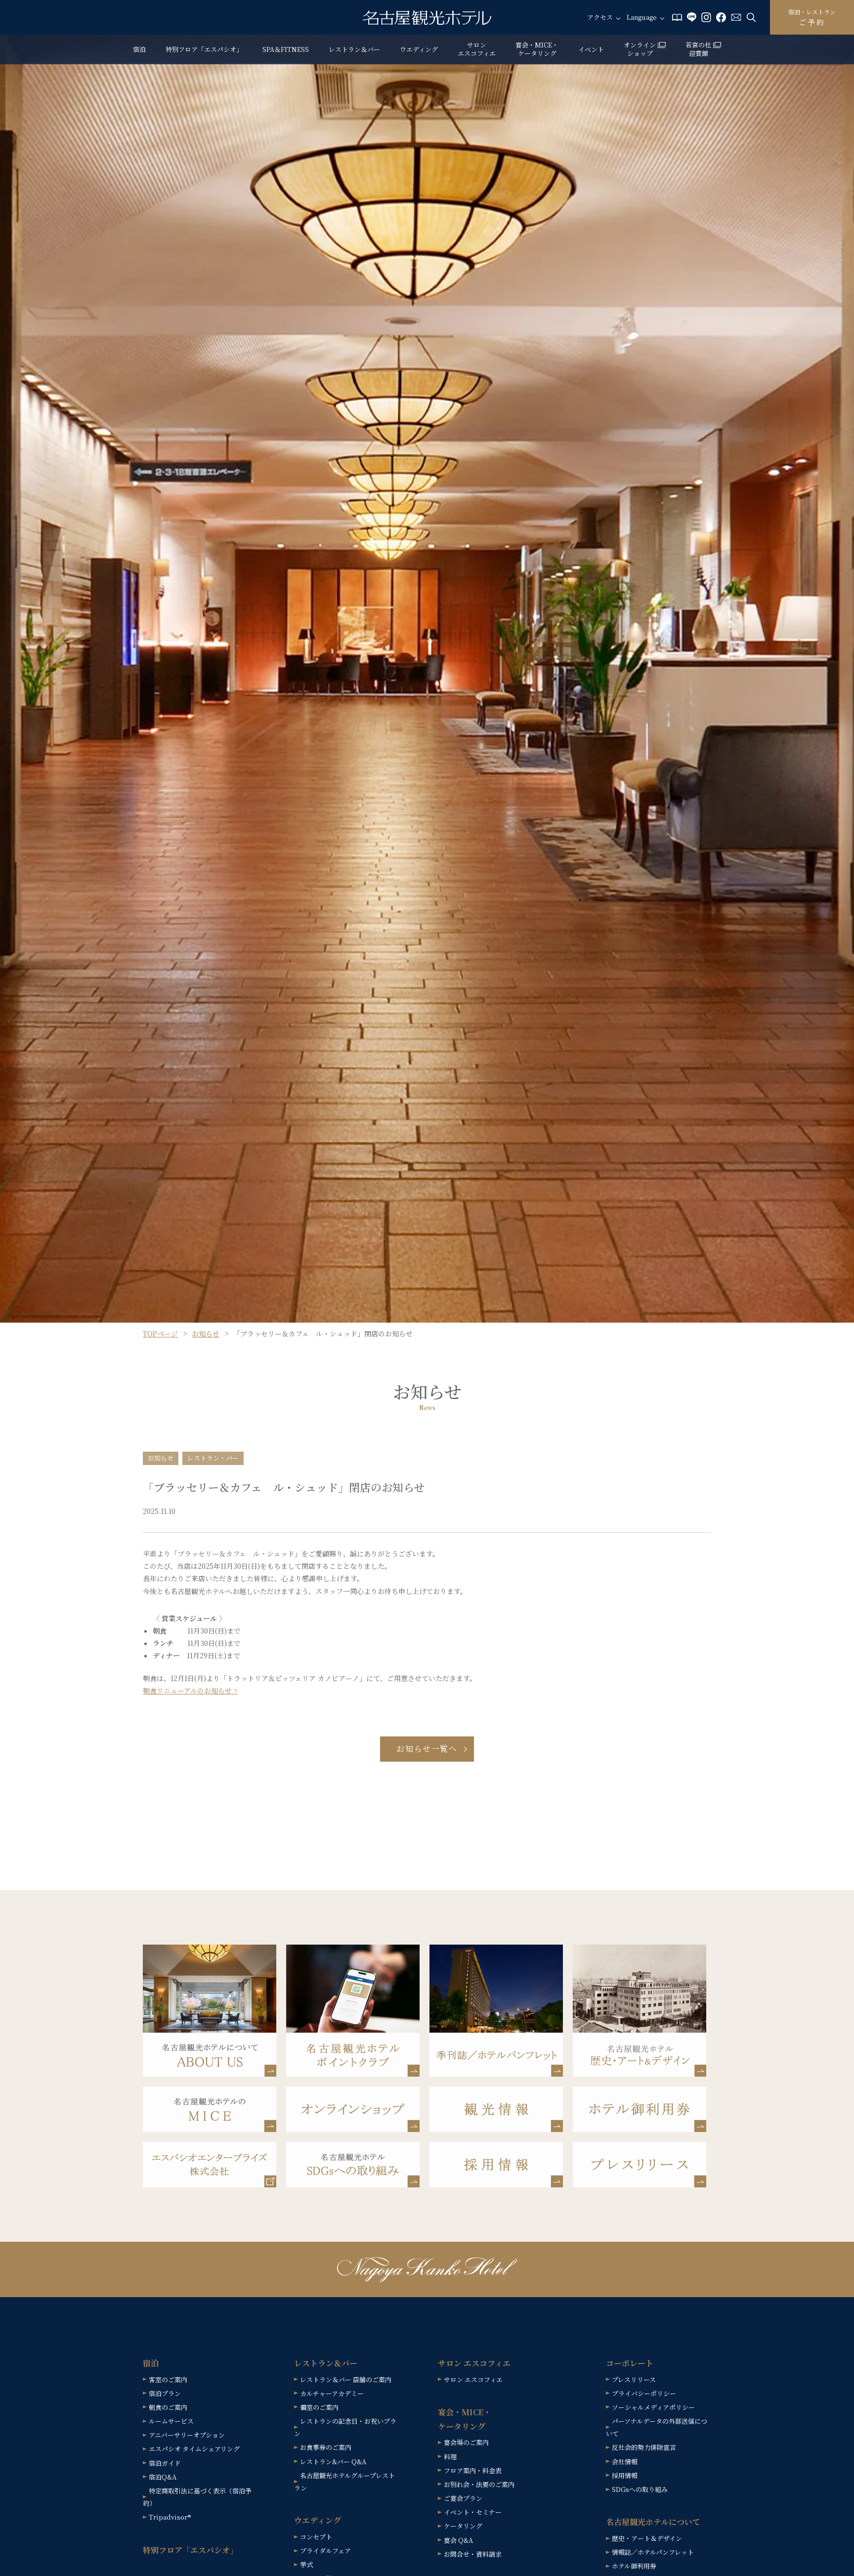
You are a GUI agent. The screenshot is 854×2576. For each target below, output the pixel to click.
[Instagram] (706, 16)
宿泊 (139, 49)
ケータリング (463, 2526)
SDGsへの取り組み (640, 2489)
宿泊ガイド (165, 2463)
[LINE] (692, 16)
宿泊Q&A (163, 2477)
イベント (591, 49)
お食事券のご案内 (326, 2447)
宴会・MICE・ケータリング (537, 49)
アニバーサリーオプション (187, 2435)
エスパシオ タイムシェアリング (194, 2449)
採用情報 (625, 2475)
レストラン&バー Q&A (333, 2462)
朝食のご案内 (168, 2407)
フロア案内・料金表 (473, 2470)
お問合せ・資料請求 (473, 2554)
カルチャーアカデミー (332, 2393)
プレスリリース (634, 2379)
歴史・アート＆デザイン (647, 2538)
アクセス (600, 18)
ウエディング (419, 49)
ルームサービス (171, 2421)
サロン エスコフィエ (477, 49)
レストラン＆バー (354, 49)
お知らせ (206, 1333)
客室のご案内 (168, 2379)
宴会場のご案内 (466, 2442)
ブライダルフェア (325, 2551)
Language (642, 18)
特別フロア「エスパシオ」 (204, 49)
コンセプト (316, 2537)
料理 (450, 2457)
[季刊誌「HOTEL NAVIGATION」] (677, 16)
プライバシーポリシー (644, 2393)
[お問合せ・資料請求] (736, 16)
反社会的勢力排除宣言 (644, 2447)
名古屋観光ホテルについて (653, 2522)
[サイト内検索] (751, 16)
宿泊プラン (165, 2393)
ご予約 (812, 17)
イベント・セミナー (473, 2512)
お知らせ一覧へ (427, 1749)
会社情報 (625, 2462)
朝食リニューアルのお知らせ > (190, 1690)
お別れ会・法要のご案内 (479, 2484)
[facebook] (721, 16)
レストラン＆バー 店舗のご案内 (346, 2379)
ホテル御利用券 (634, 2566)
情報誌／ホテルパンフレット (653, 2552)
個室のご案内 (319, 2407)
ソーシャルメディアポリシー (653, 2407)
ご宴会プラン (463, 2498)
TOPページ (160, 1333)
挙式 (306, 2564)
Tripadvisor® (170, 2517)
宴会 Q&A (458, 2540)
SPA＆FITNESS (286, 49)
